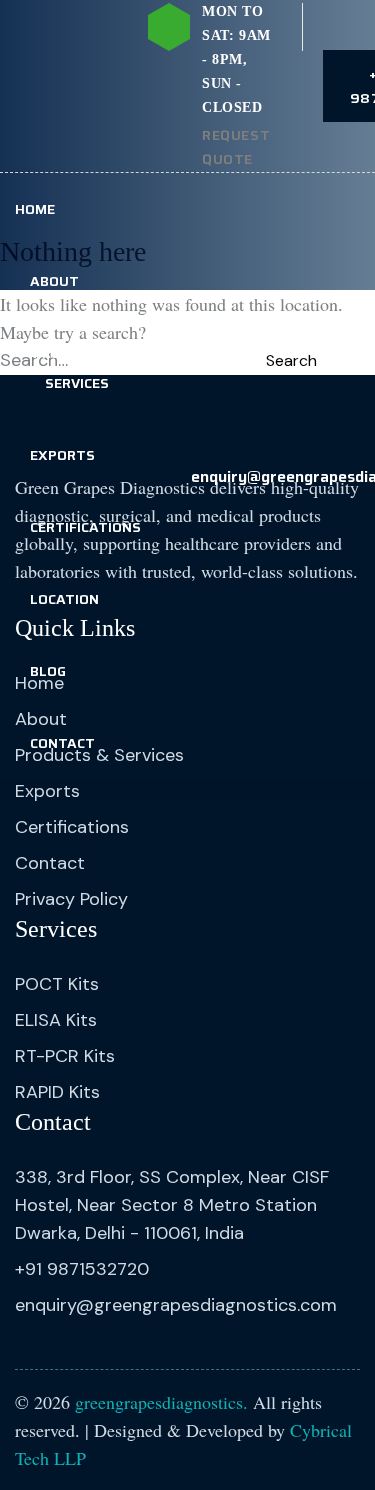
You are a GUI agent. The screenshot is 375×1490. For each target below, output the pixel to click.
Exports (62, 455)
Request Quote (236, 147)
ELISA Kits (56, 1020)
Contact (62, 743)
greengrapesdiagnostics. (161, 1402)
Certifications (85, 527)
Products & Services (77, 368)
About (54, 281)
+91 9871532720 (82, 1269)
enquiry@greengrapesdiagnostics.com (176, 1305)
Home (35, 209)
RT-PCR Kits (65, 1056)
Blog (48, 671)
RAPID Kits (57, 1092)
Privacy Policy (71, 899)
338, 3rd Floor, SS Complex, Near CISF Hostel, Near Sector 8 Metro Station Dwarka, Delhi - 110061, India (172, 1205)
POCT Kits (57, 984)
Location (64, 599)
